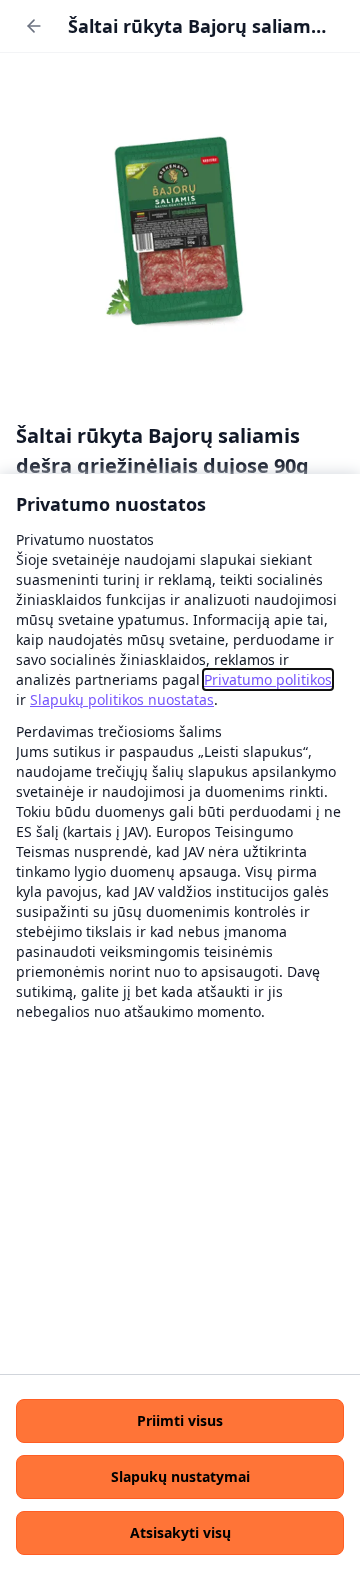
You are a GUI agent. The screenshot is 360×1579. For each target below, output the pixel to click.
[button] (180, 1421)
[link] (268, 679)
